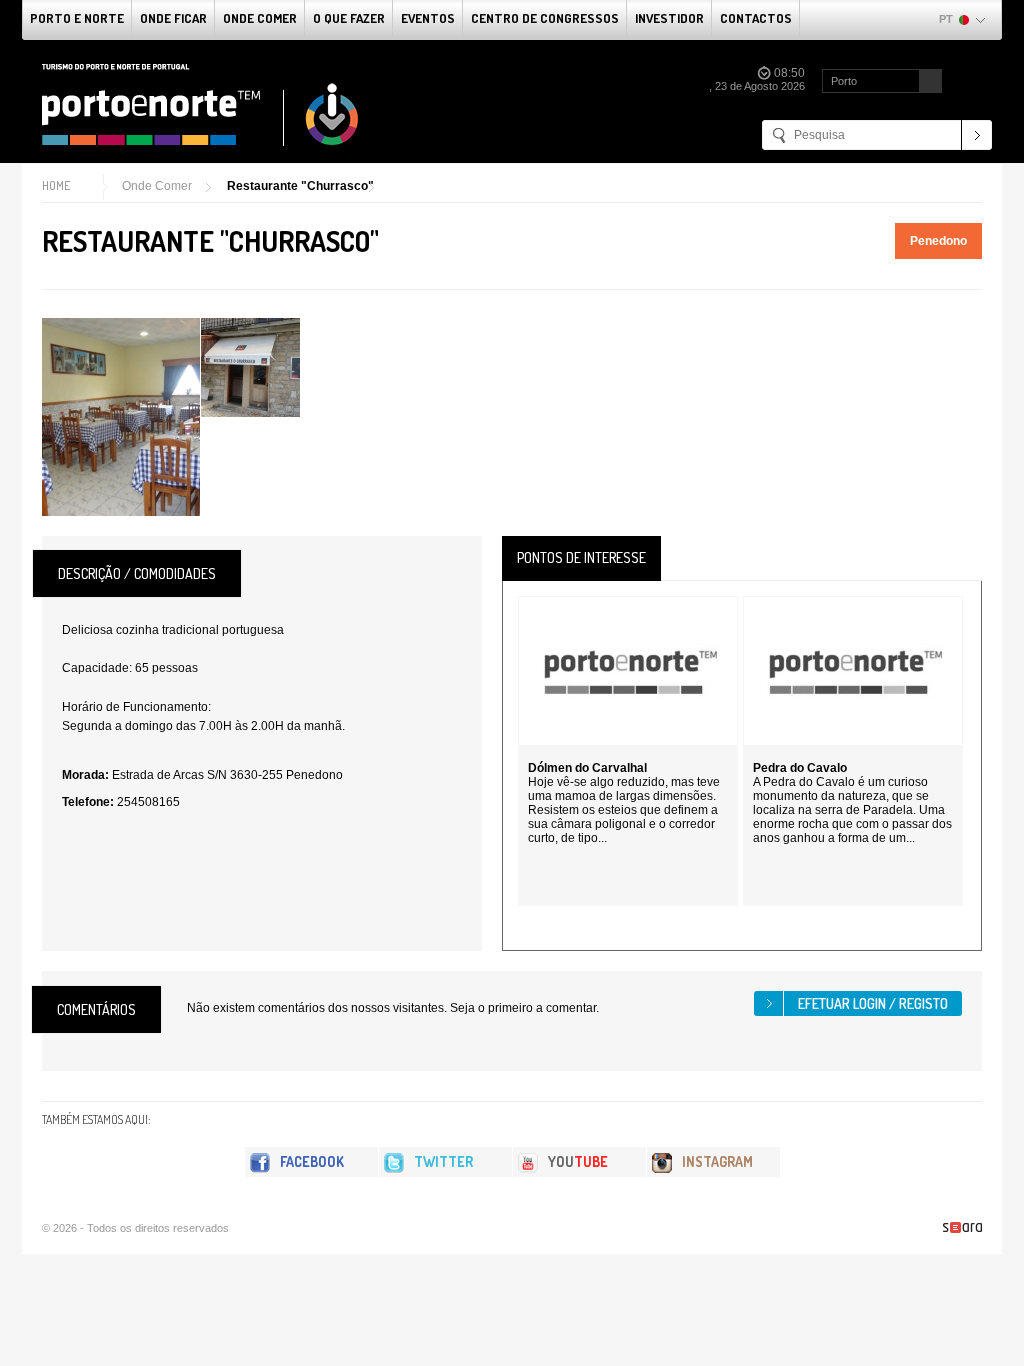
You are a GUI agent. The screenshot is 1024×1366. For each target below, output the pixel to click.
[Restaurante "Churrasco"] (121, 417)
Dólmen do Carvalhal (587, 768)
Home (56, 185)
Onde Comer (260, 18)
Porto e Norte (77, 18)
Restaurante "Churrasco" (300, 186)
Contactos (756, 18)
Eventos (428, 18)
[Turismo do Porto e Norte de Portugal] (201, 105)
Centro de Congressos (545, 18)
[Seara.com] (962, 1227)
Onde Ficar (173, 18)
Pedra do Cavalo (800, 768)
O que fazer (349, 18)
